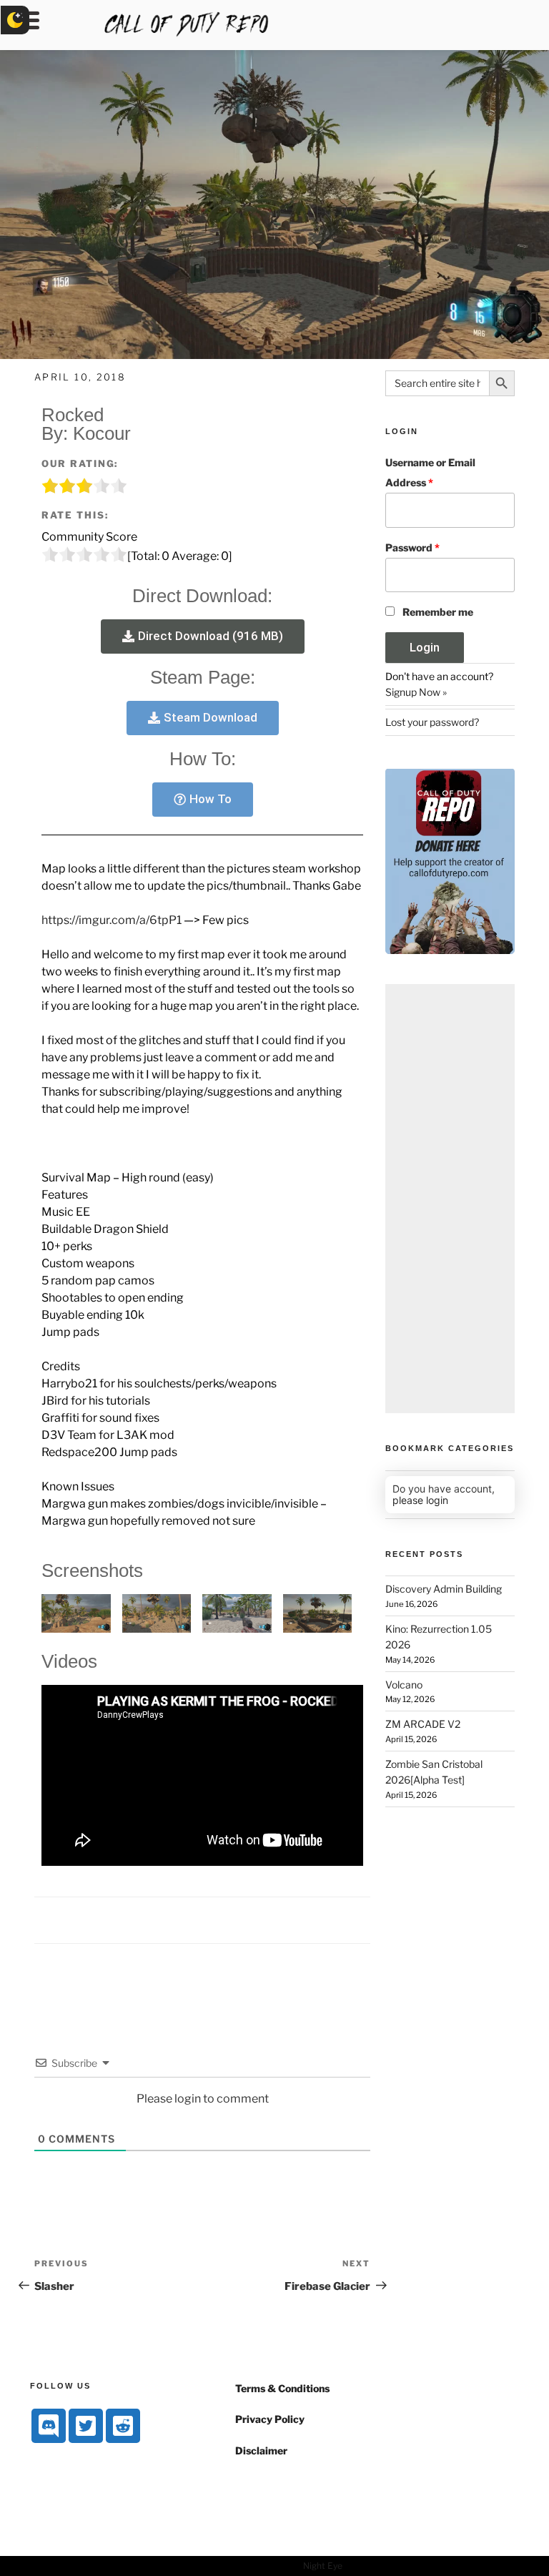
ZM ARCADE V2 (423, 1724)
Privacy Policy (270, 2419)
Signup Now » (416, 692)
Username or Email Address (430, 472)
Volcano (404, 1685)
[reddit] (123, 2426)
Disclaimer (261, 2450)
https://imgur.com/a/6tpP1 (112, 920)
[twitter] (86, 2426)
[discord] (49, 2426)
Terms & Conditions (282, 2388)
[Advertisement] (450, 1199)
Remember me (438, 612)
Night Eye (323, 2566)
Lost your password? (432, 722)
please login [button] (420, 1500)
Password (412, 547)
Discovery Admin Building (444, 1589)
